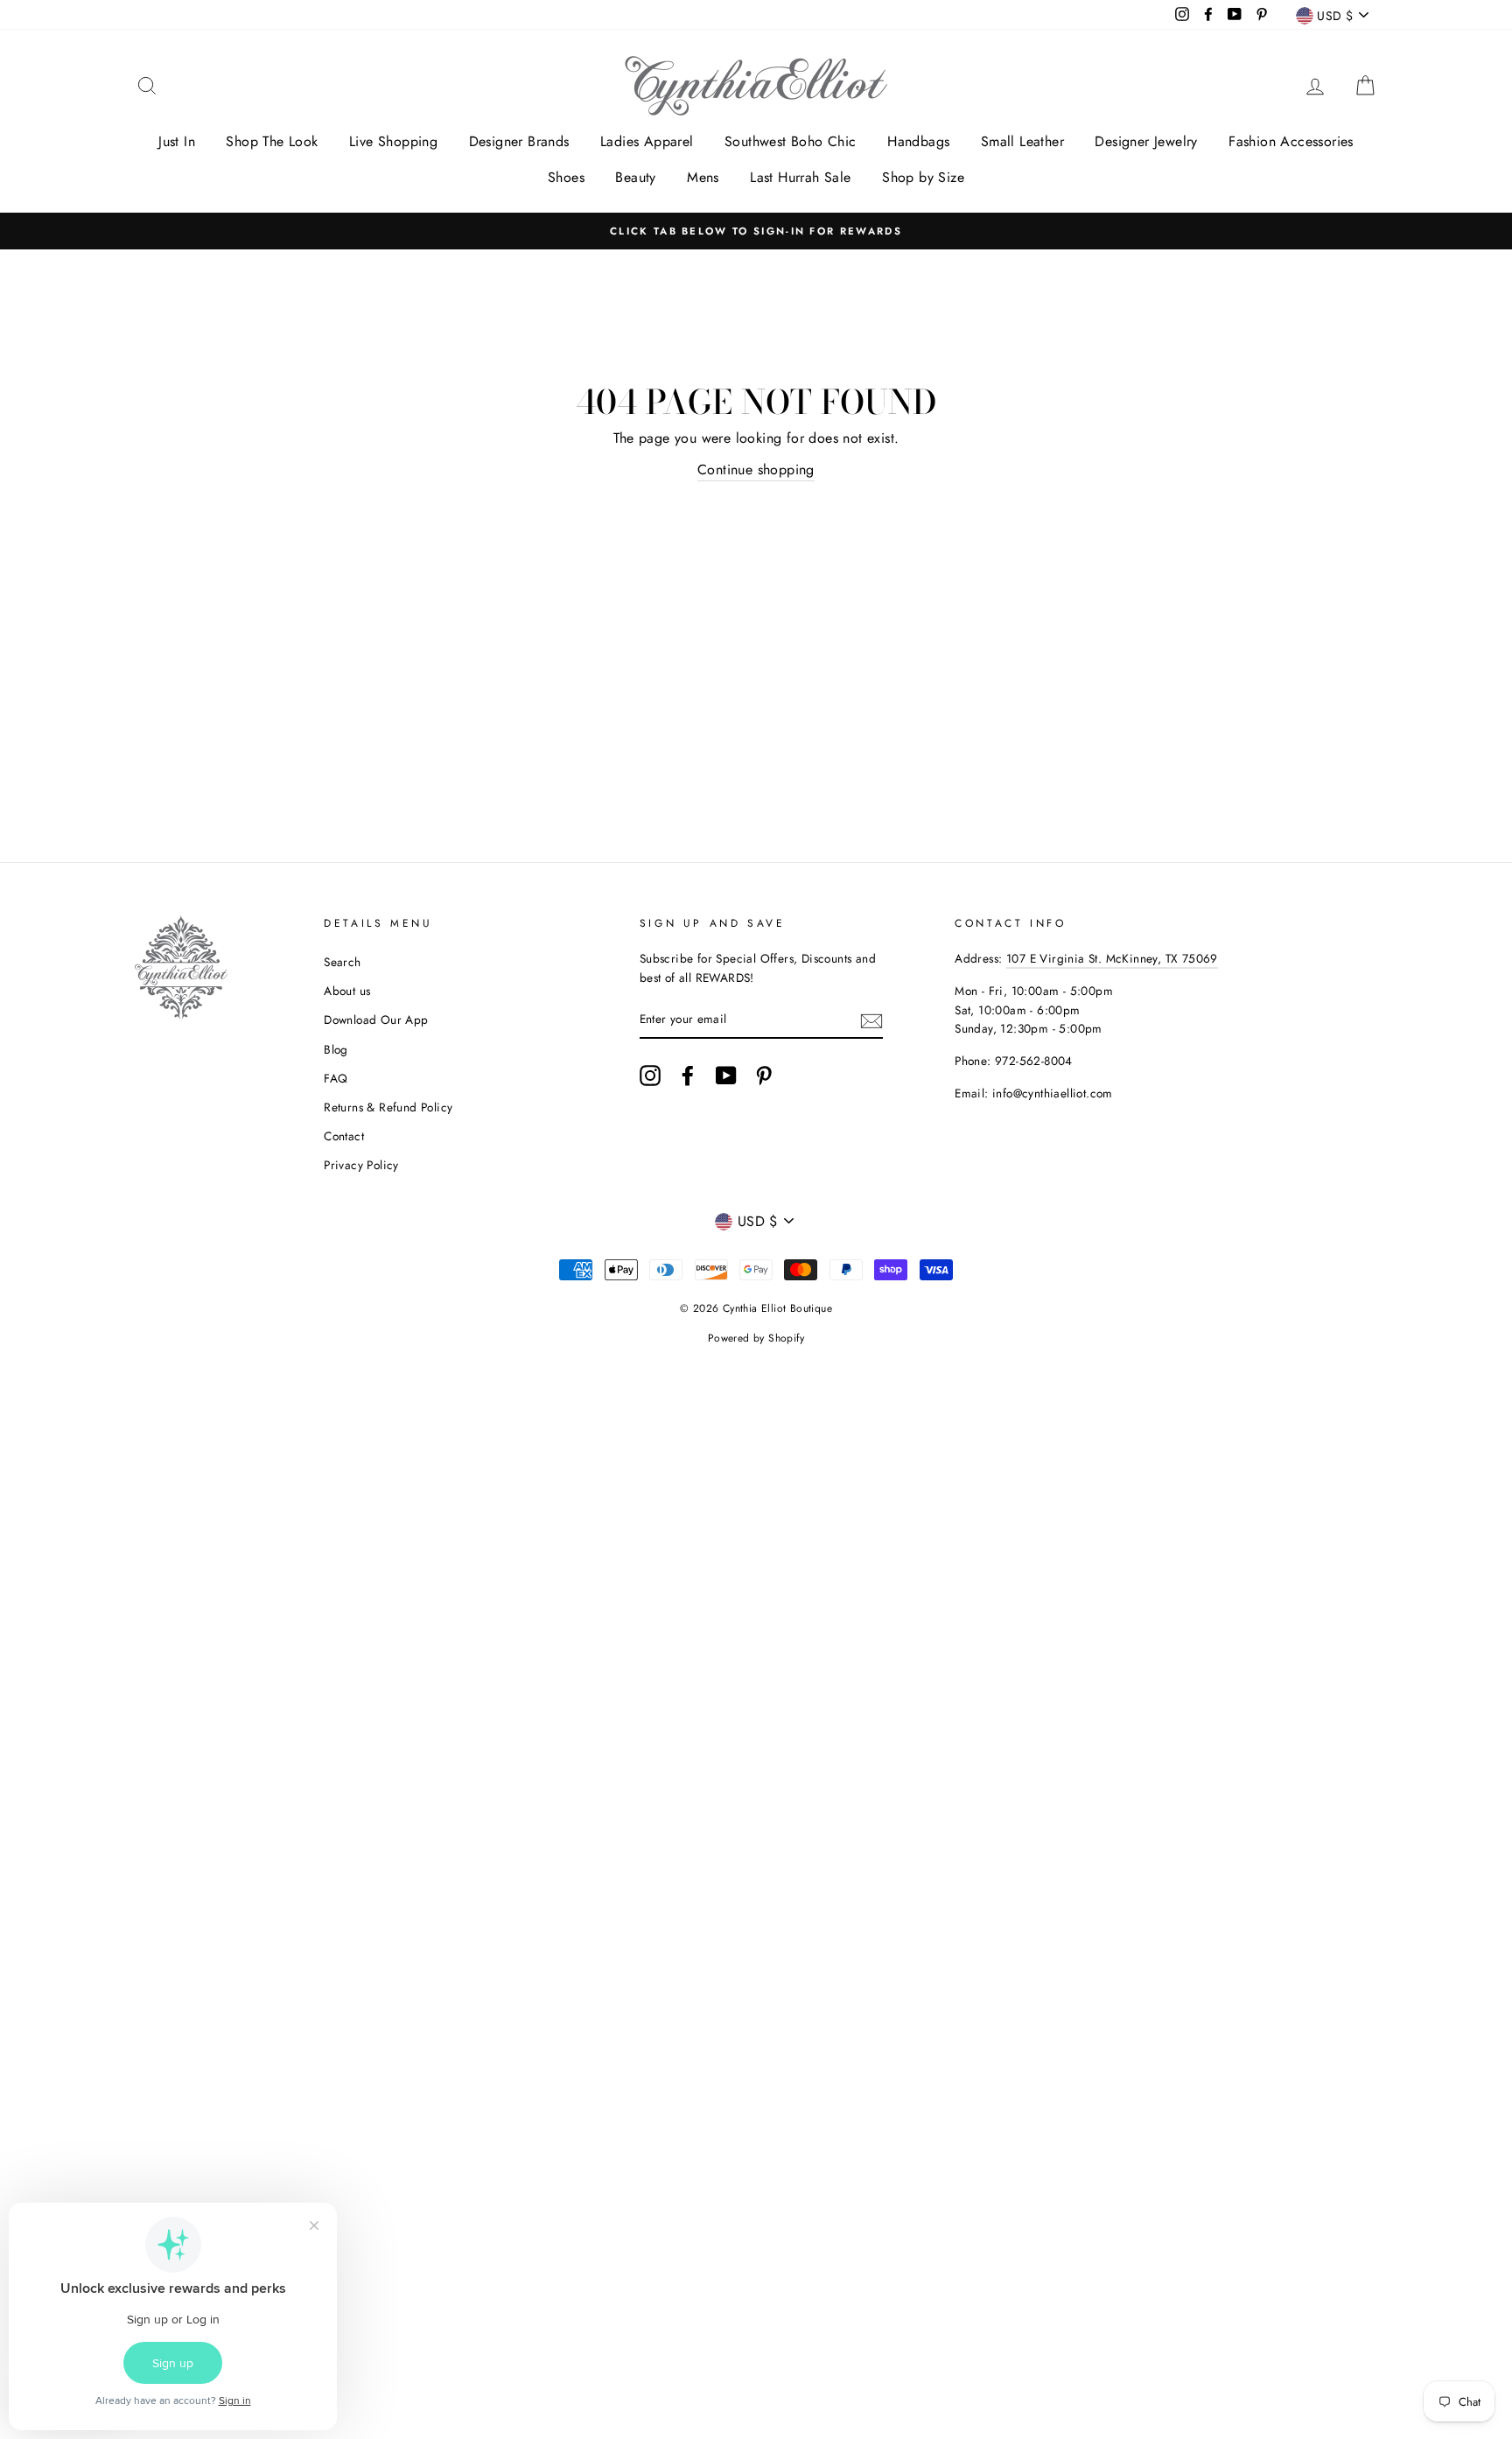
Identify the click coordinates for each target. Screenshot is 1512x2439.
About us (347, 991)
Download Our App (376, 1020)
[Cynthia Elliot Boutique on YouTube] (726, 1076)
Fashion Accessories (1291, 141)
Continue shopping (756, 470)
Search (342, 962)
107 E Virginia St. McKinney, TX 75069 (1112, 958)
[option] (756, 231)
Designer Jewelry (1146, 141)
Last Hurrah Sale (800, 177)
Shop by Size (923, 177)
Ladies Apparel (647, 141)
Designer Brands (519, 141)
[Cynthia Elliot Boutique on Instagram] (650, 1076)
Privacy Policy (361, 1165)
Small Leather (1022, 141)
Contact (344, 1136)
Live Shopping (393, 141)
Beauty (635, 177)
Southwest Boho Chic (791, 141)
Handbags (918, 141)
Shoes (566, 177)
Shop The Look (272, 141)
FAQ (336, 1078)
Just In (177, 141)
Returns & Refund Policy (388, 1107)
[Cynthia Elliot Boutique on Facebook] (688, 1076)
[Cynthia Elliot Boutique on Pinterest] (764, 1076)
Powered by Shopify (756, 1338)
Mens (703, 177)
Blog (336, 1049)
